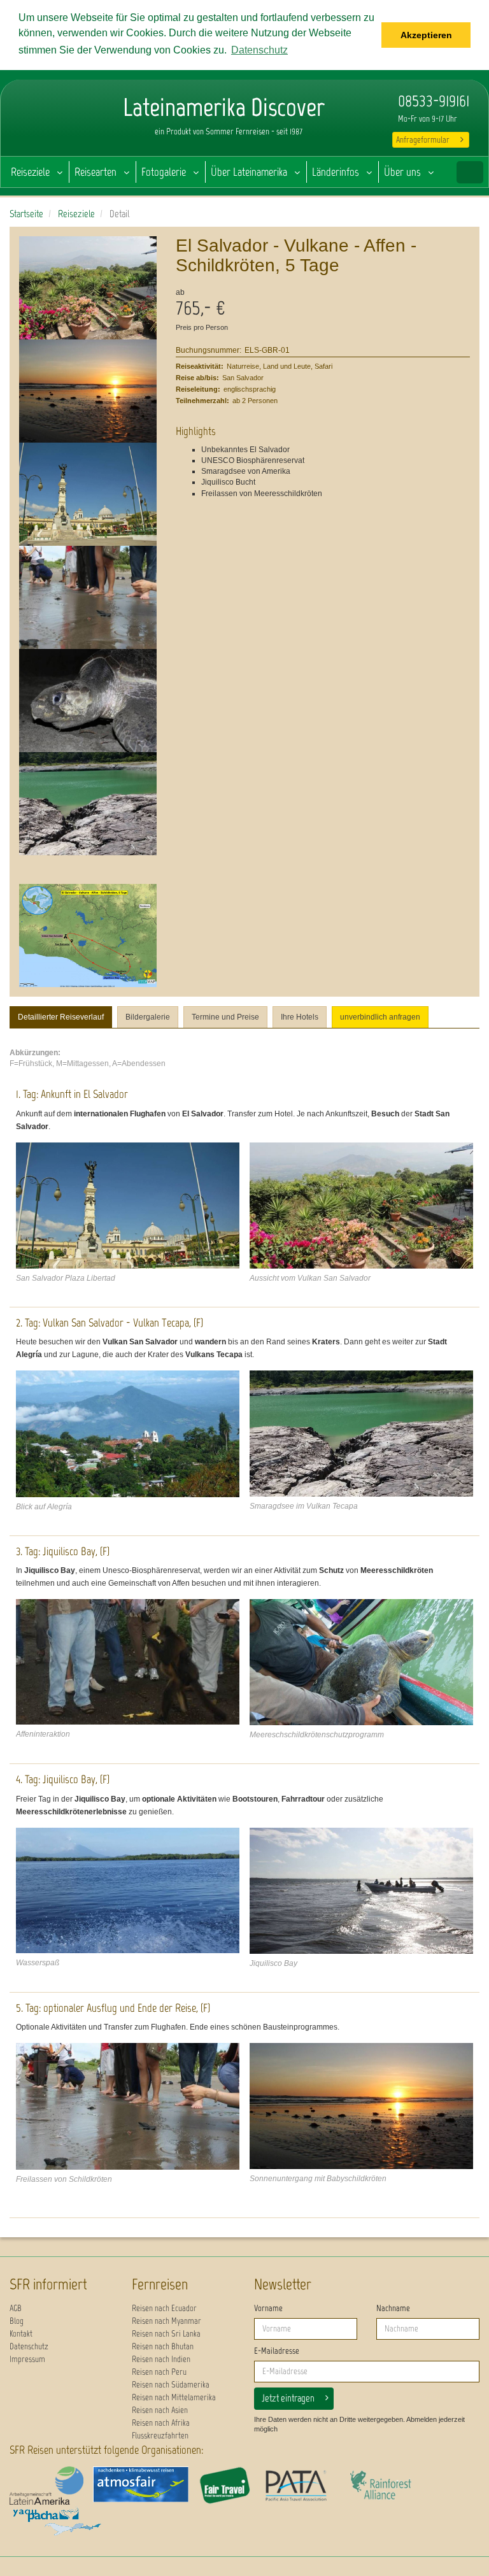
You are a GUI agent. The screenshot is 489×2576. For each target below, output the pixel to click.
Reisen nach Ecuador (164, 2308)
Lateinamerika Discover (52, 121)
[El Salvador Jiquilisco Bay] (361, 1891)
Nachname (393, 2308)
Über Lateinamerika (249, 172)
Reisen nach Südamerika (171, 2385)
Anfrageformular (423, 140)
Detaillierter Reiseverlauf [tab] (61, 1017)
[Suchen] (470, 172)
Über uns (402, 172)
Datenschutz (29, 2346)
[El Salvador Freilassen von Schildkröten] (88, 597)
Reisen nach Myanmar (167, 2321)
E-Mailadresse (277, 2351)
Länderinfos (336, 172)
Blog (17, 2321)
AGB (16, 2308)
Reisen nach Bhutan (163, 2346)
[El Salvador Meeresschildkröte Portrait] (88, 701)
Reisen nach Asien (160, 2410)
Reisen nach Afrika (161, 2423)
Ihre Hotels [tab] (300, 1017)
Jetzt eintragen (288, 2398)
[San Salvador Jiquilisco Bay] (128, 1890)
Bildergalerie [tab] (148, 1017)
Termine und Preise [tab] (225, 1017)
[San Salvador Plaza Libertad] (88, 494)
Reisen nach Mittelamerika (174, 2397)
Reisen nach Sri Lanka (166, 2334)
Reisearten (96, 172)
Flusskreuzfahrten (160, 2436)
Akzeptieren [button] (426, 35)
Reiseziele (30, 172)
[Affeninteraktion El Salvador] (128, 1662)
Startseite (26, 214)
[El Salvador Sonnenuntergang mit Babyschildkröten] (88, 391)
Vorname (268, 2308)
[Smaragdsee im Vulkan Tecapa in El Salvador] (88, 804)
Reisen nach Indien (161, 2359)
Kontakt (21, 2334)
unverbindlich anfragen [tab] (380, 1017)
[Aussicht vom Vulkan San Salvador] (88, 288)
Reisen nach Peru (159, 2372)
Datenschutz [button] (259, 50)
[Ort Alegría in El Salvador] (128, 1434)
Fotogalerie (164, 172)
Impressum (27, 2359)
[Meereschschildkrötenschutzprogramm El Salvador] (361, 1662)
